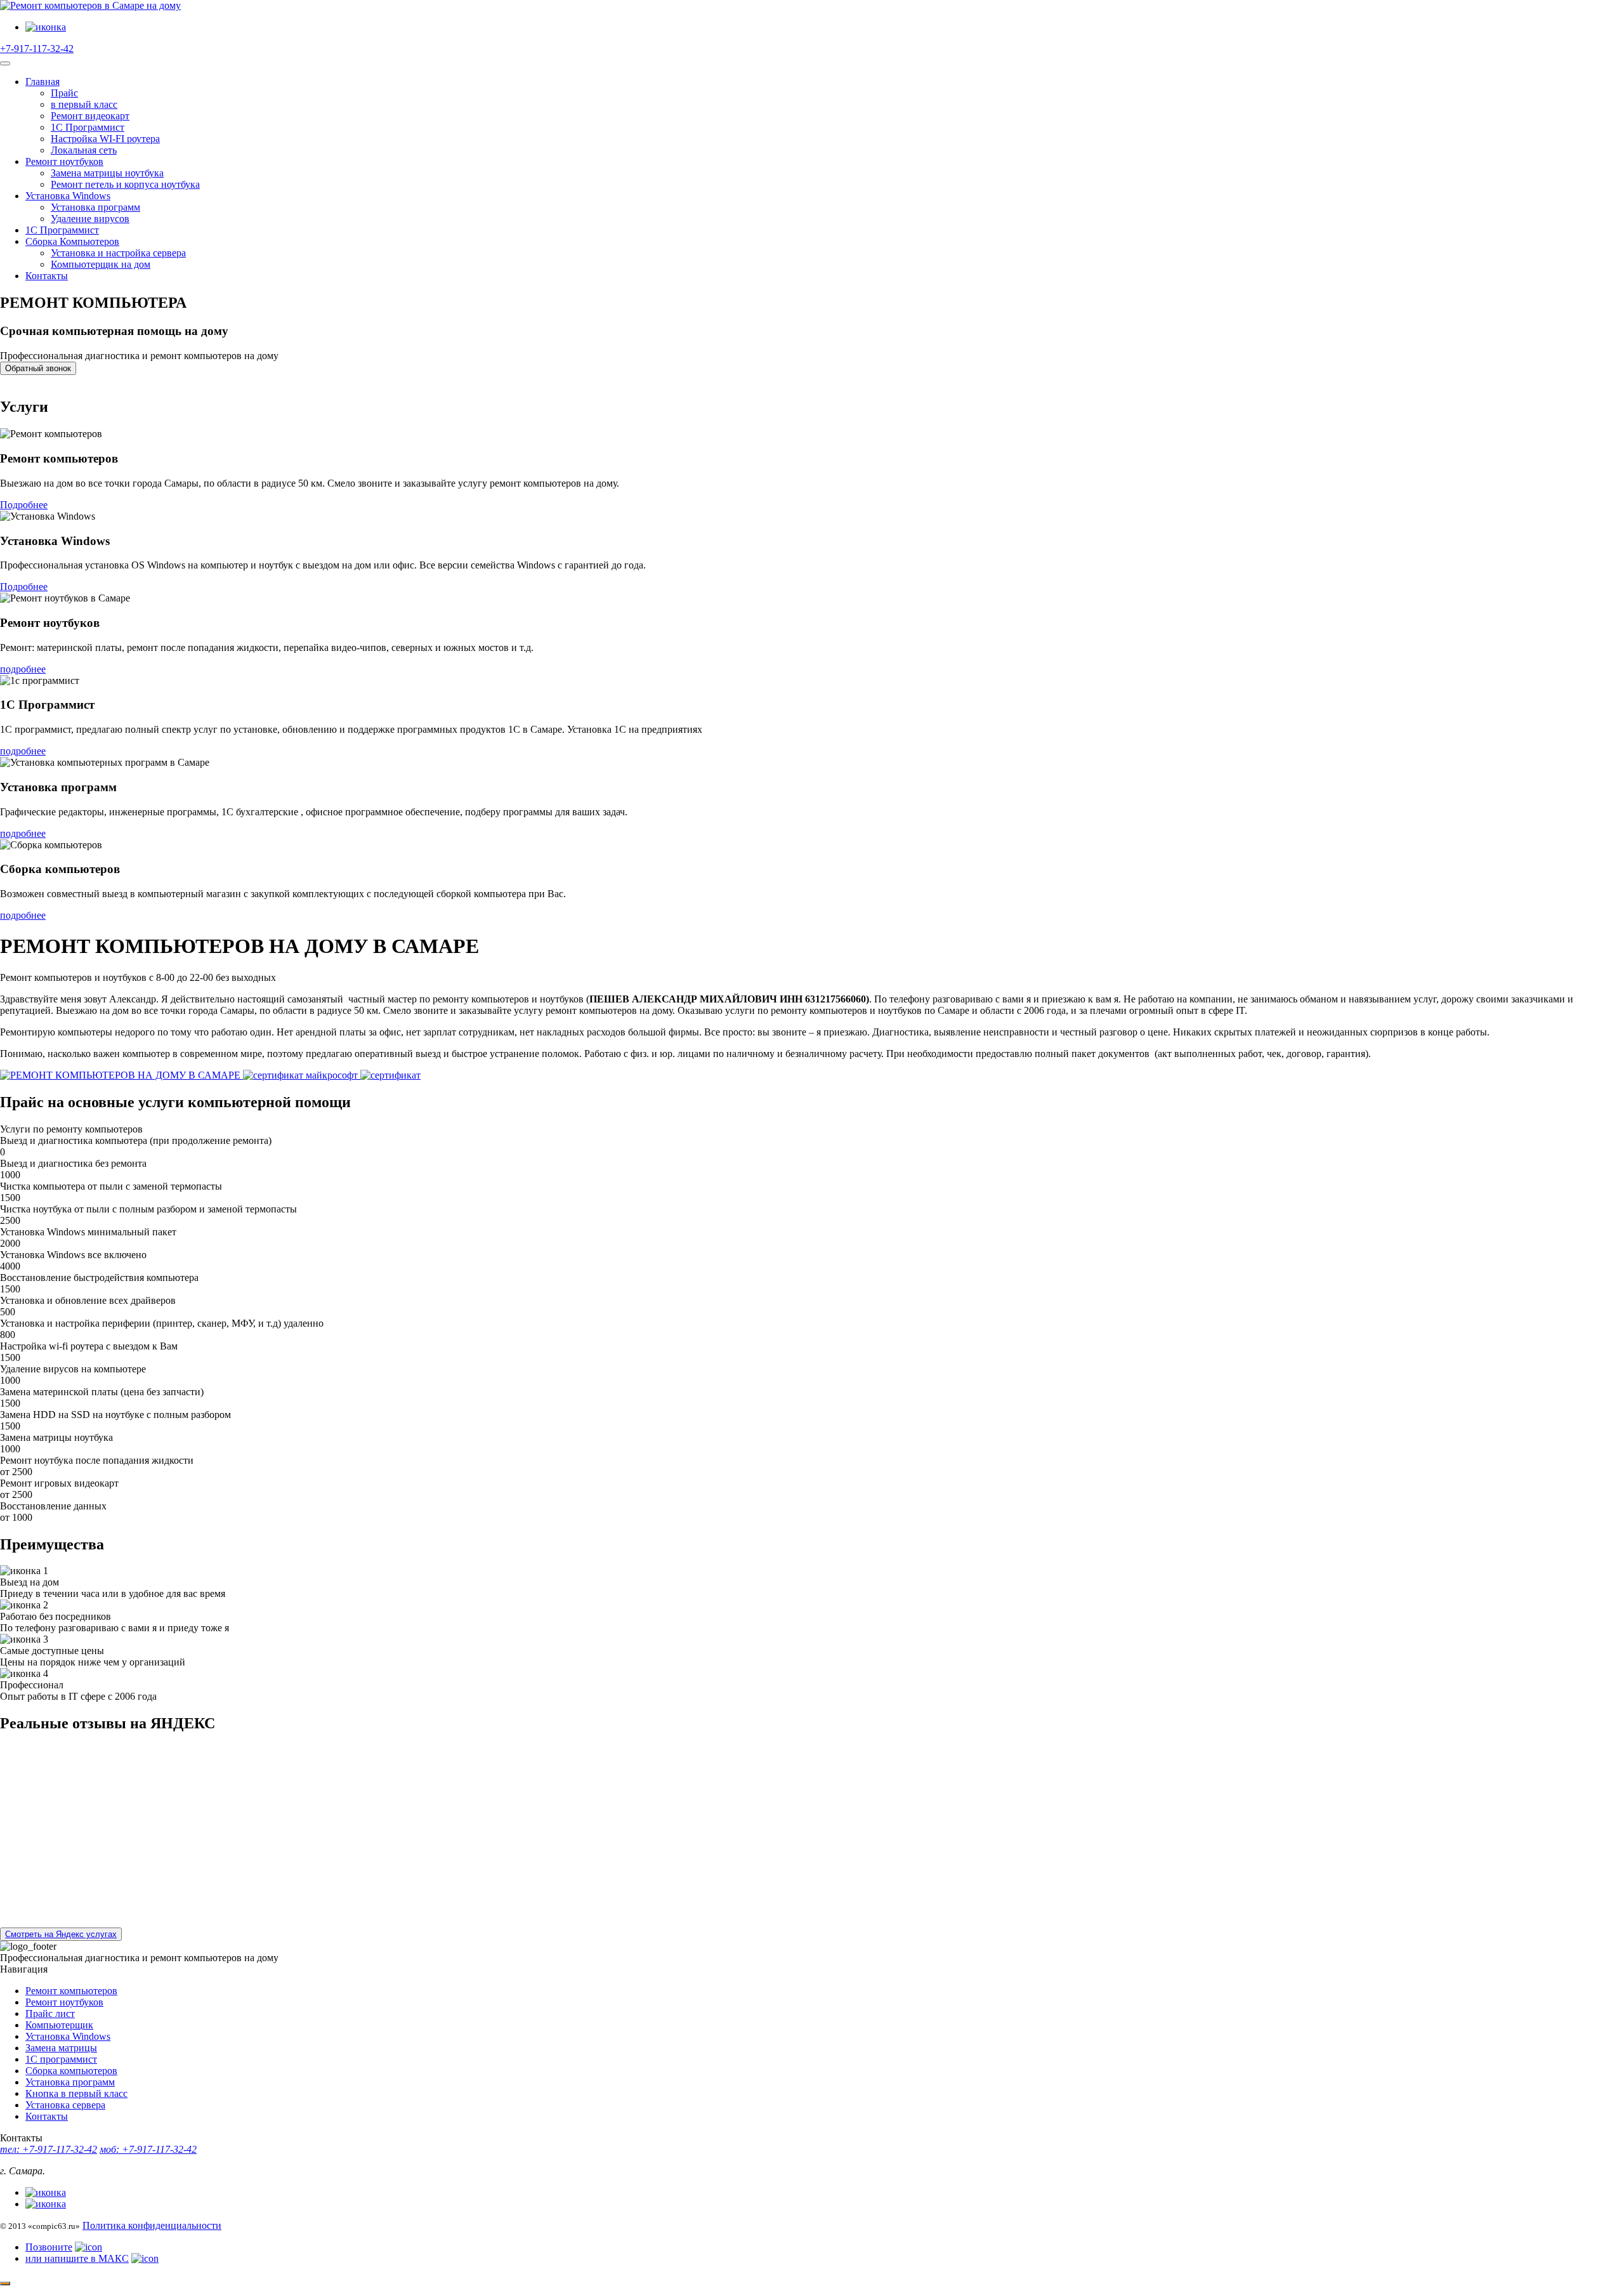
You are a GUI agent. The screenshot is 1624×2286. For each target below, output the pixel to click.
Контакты (47, 276)
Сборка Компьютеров (72, 241)
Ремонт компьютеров (71, 1991)
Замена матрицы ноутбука (107, 173)
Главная (43, 82)
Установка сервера (65, 2105)
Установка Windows (68, 196)
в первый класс (84, 104)
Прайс (64, 93)
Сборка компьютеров (71, 2071)
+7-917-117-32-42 (37, 49)
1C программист (61, 2059)
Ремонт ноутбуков (64, 161)
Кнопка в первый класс (76, 2093)
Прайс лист (50, 2013)
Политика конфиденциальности (152, 2225)
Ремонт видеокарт (90, 116)
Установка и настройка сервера (118, 253)
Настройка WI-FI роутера (105, 139)
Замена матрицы (61, 2048)
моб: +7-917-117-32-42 (148, 2149)
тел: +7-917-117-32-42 (49, 2149)
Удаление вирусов (90, 219)
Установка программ (95, 207)
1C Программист (88, 127)
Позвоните (49, 2247)
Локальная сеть (84, 150)
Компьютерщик (59, 2025)
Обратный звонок (38, 368)
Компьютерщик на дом (101, 264)
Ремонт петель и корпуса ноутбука (125, 184)
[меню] (5, 63)
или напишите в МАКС (77, 2258)
